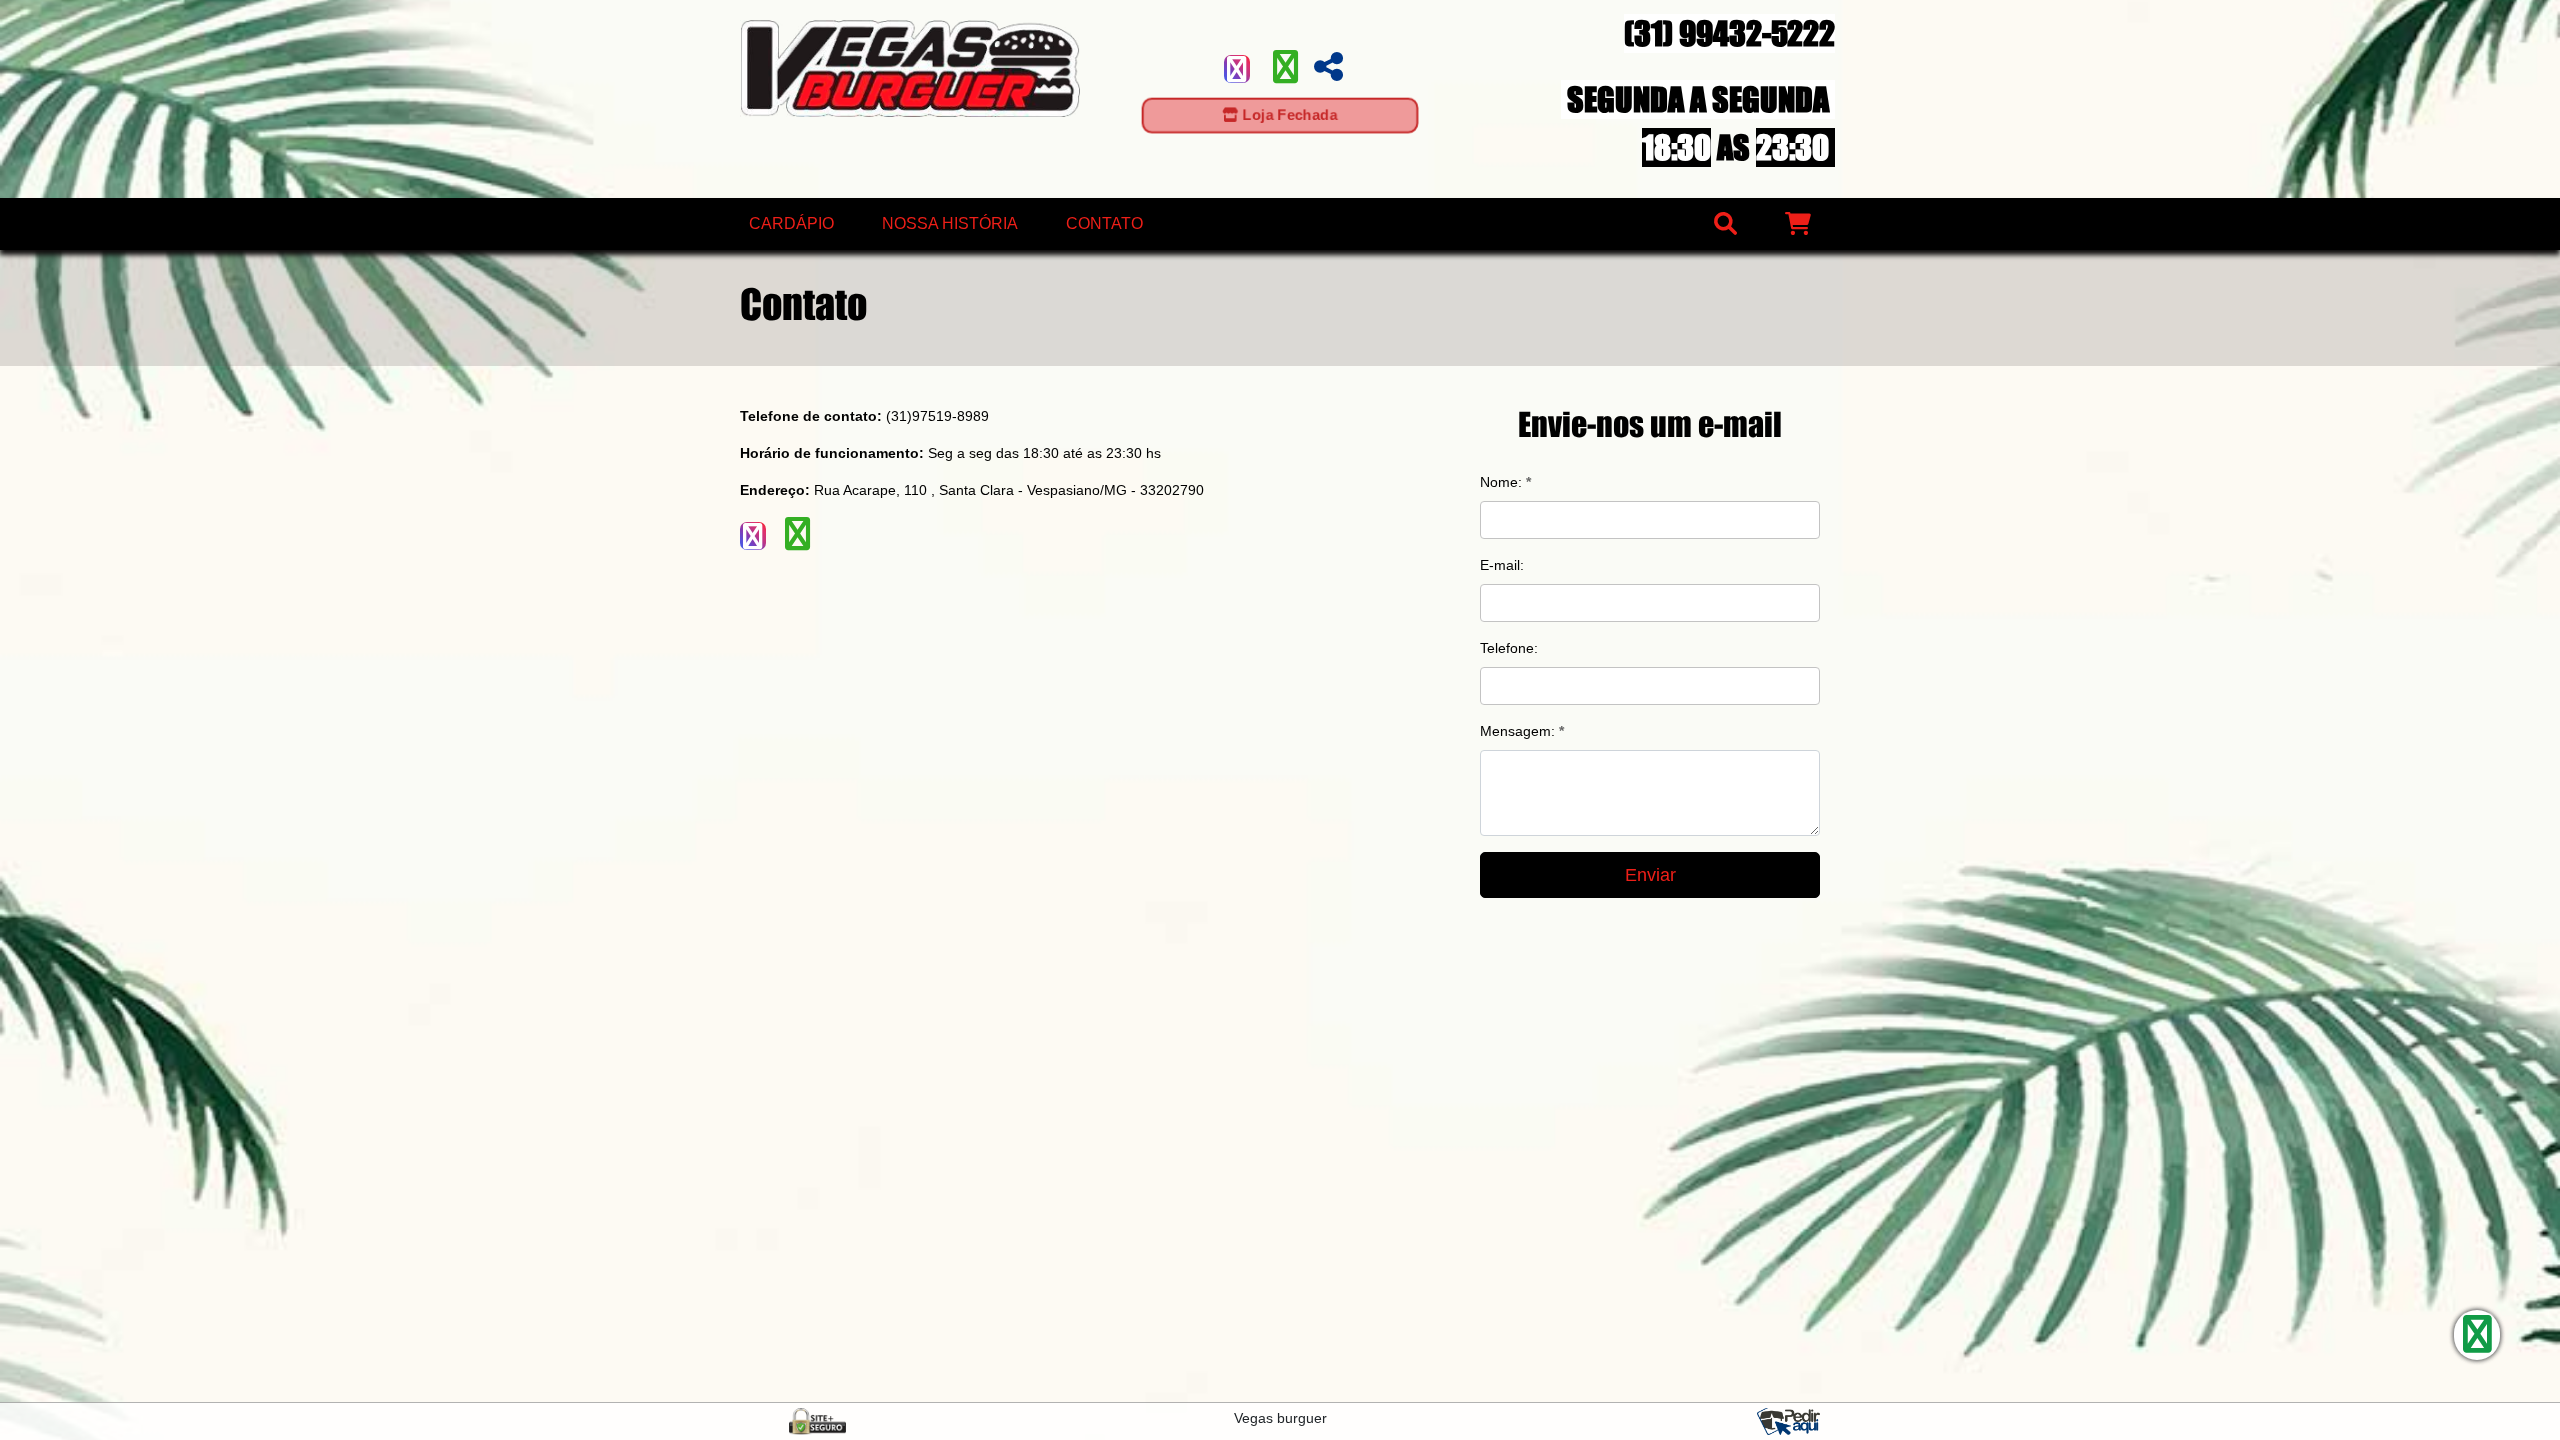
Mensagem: (1522, 731)
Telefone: (1509, 648)
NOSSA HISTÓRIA (950, 223)
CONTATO (1104, 223)
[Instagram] (1237, 69)
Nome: (1505, 482)
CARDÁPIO (791, 223)
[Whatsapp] (1285, 74)
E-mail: (1502, 565)
